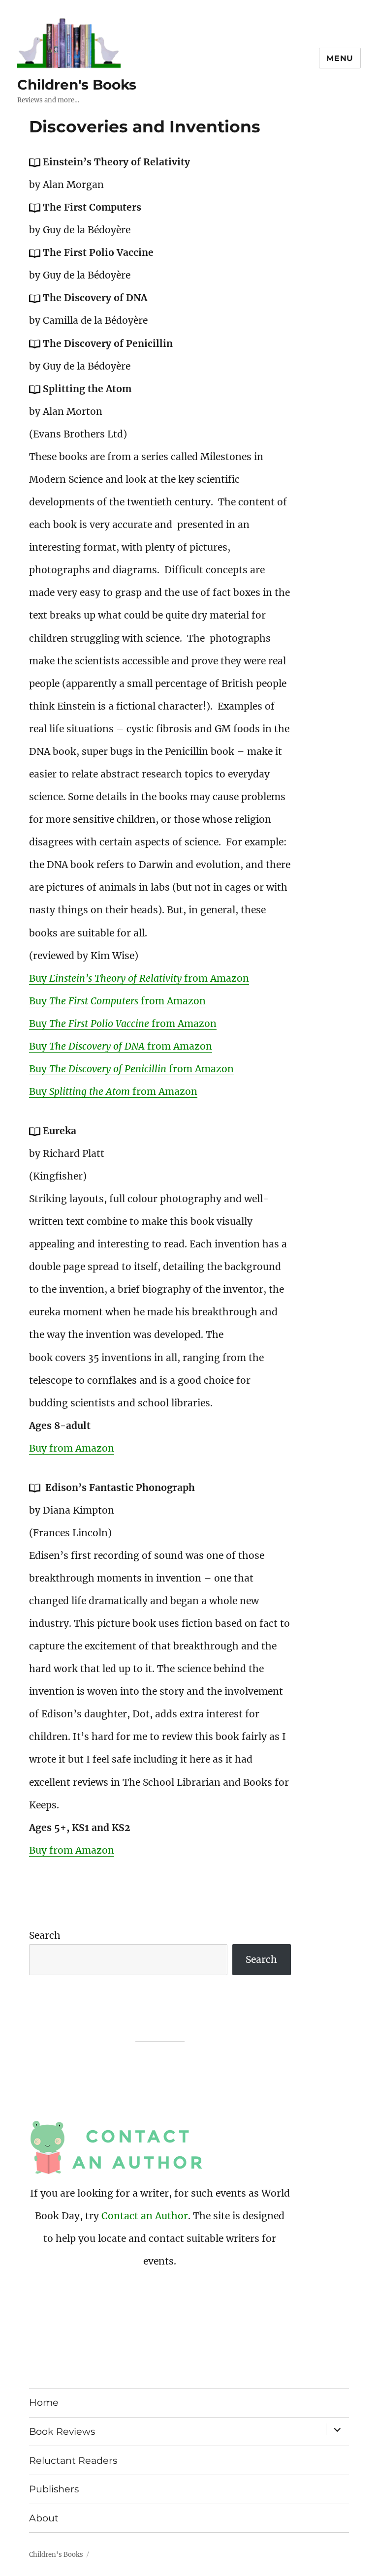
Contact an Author (145, 2216)
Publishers (54, 2489)
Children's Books (77, 85)
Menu (340, 58)
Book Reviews (62, 2431)
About (44, 2518)
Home (44, 2402)
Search (45, 1935)
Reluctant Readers (73, 2460)
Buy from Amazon (139, 978)
